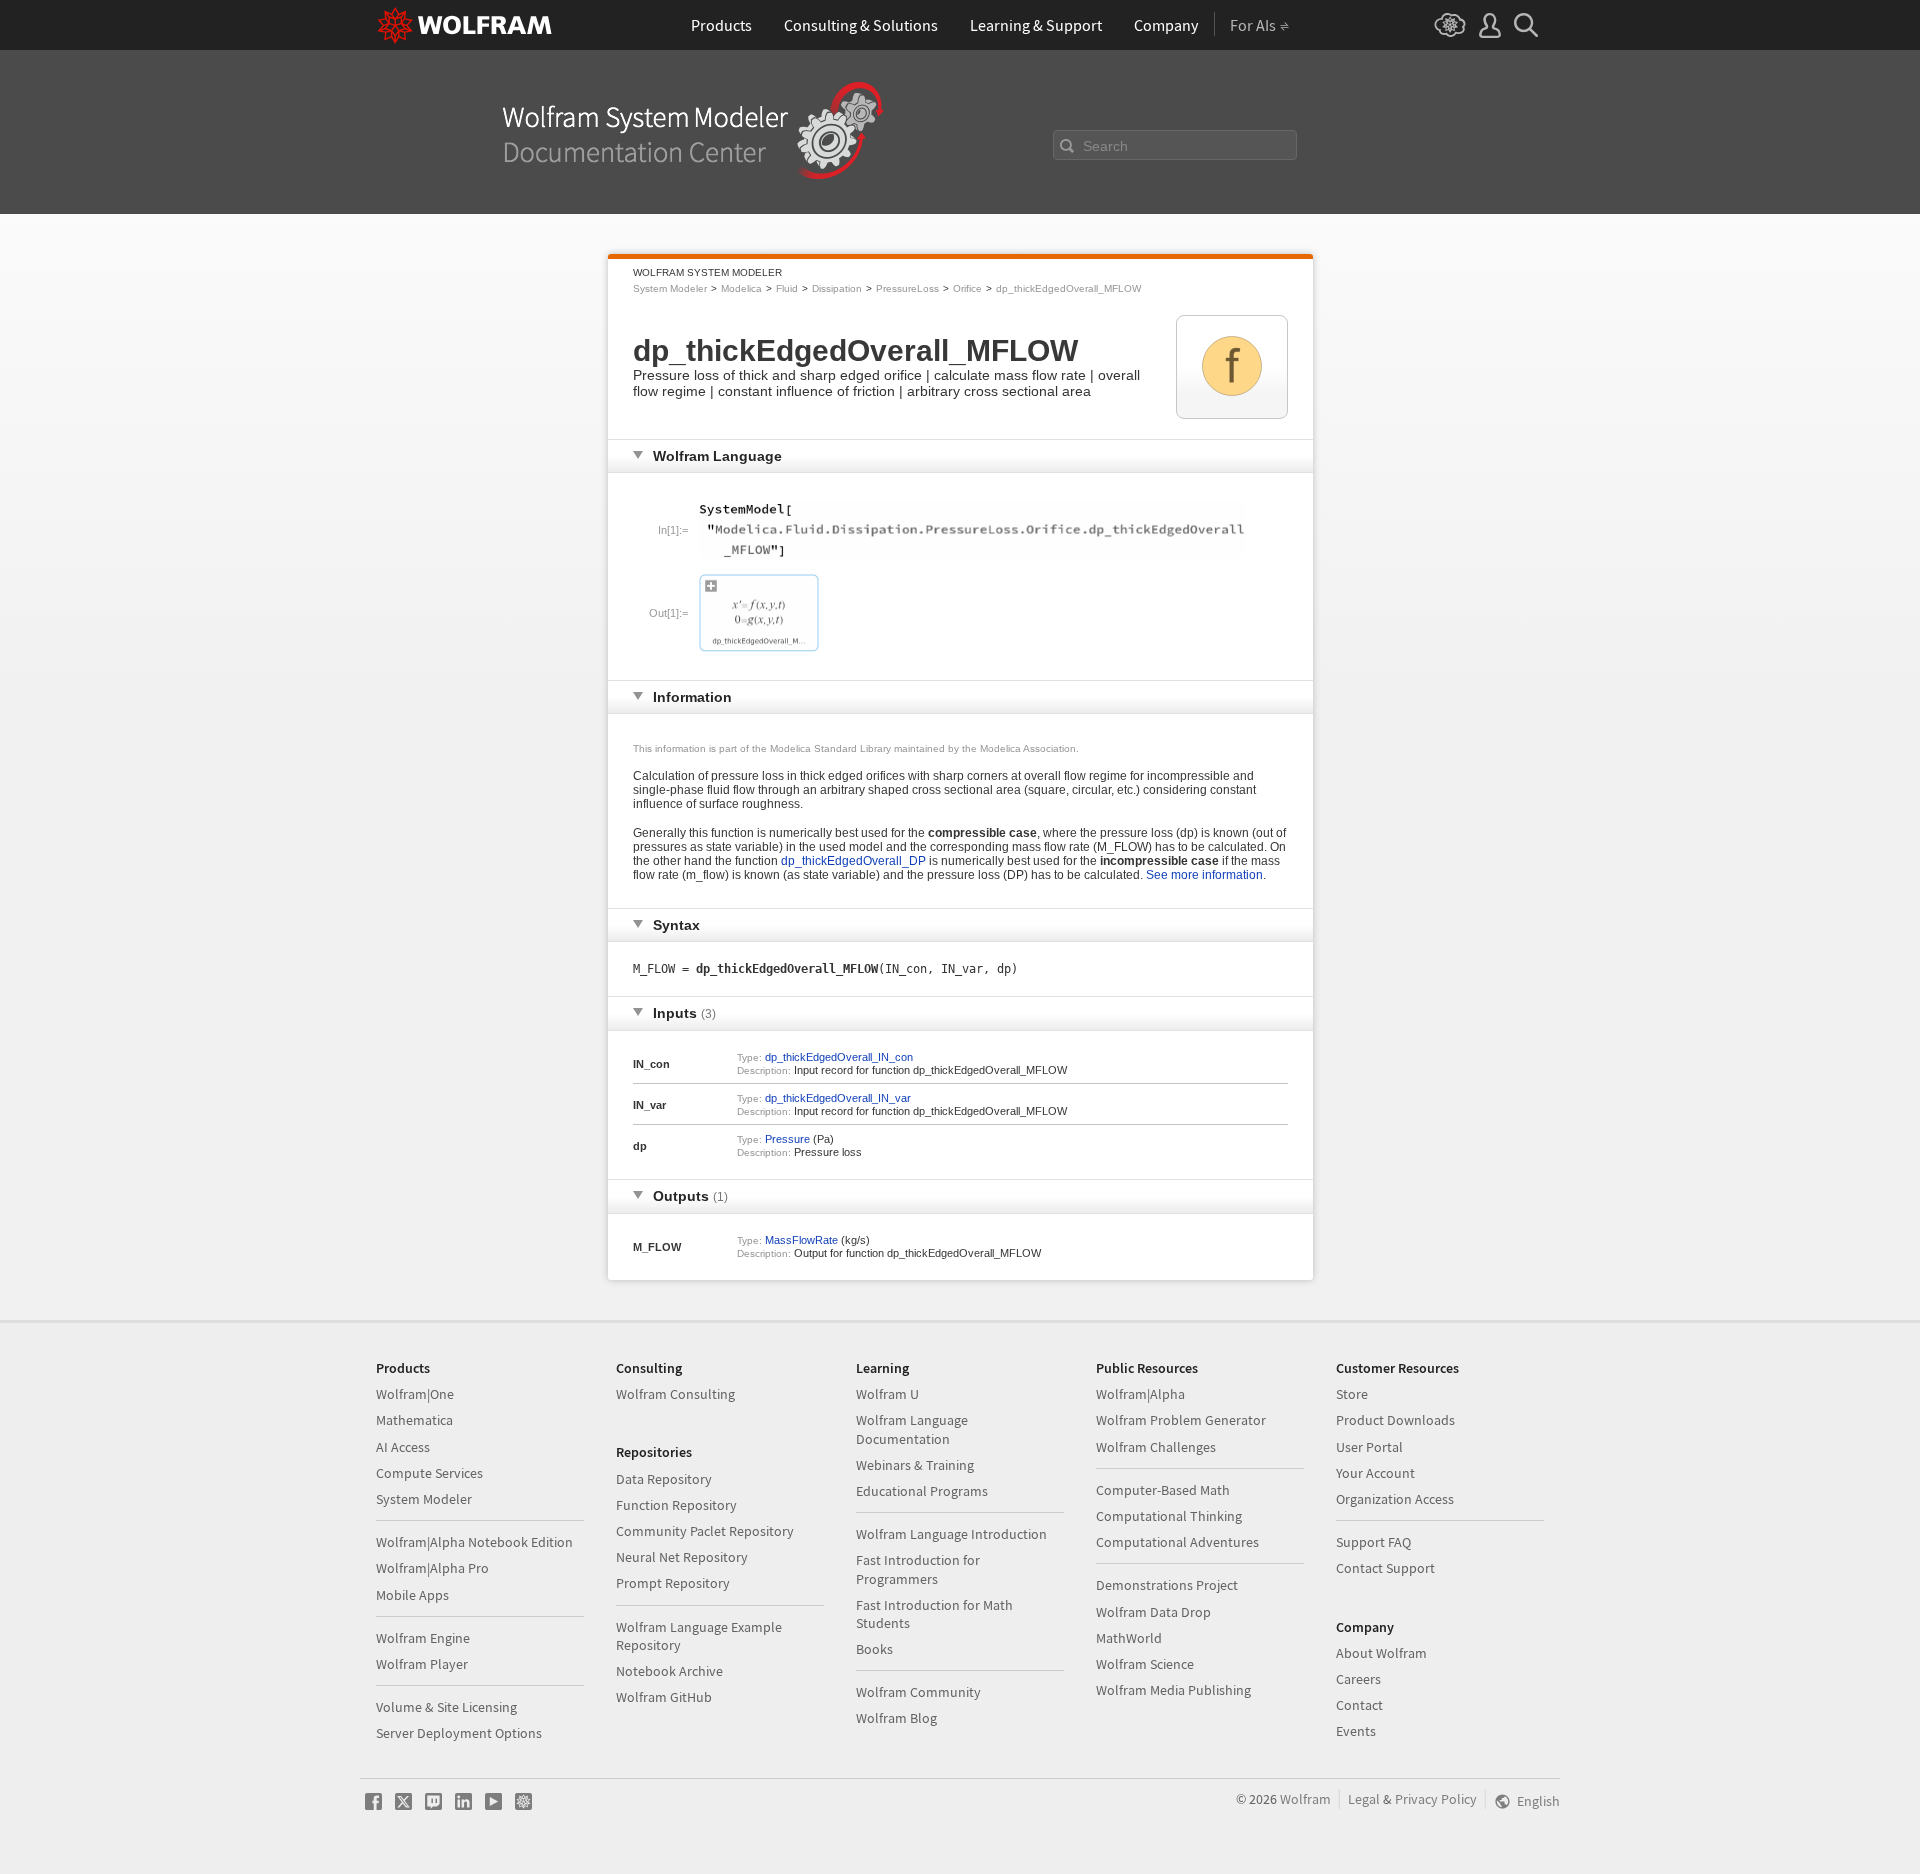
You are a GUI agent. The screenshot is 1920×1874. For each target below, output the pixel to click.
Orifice (967, 288)
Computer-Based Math (1163, 1490)
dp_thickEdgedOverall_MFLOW (1068, 288)
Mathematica (414, 1420)
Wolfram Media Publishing (1173, 1690)
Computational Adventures (1177, 1542)
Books (874, 1649)
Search (1105, 146)
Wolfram (1305, 1799)
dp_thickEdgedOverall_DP (853, 861)
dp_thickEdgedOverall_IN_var (838, 1098)
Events (1356, 1731)
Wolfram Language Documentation (912, 1429)
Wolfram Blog (896, 1718)
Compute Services (429, 1473)
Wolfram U (887, 1394)
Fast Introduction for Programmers (918, 1569)
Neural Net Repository (682, 1557)
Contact (1359, 1705)
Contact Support (1385, 1568)
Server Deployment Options (459, 1733)
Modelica (741, 288)
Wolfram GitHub (664, 1697)
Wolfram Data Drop (1153, 1612)
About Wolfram (1381, 1653)
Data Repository (664, 1479)
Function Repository (676, 1505)
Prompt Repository (673, 1583)
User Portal (1369, 1447)
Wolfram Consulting (675, 1394)
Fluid (787, 288)
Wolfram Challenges (1156, 1447)
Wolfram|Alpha (1140, 1394)
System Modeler (670, 288)
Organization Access (1395, 1499)
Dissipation (837, 288)
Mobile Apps (412, 1595)
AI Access (403, 1447)
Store (1352, 1394)
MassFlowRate (801, 1240)
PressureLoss (907, 288)
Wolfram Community (918, 1692)
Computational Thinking (1169, 1516)
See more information (1204, 875)
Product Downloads (1395, 1420)
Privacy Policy (1436, 1799)
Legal (1364, 1799)
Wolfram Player (422, 1664)
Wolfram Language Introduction (951, 1534)
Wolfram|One (415, 1394)
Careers (1358, 1679)
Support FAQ (1373, 1542)
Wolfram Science (1145, 1664)
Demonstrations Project (1167, 1585)
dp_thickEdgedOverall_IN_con (839, 1057)
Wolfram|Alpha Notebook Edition (474, 1542)
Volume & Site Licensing (446, 1707)
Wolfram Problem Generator (1181, 1420)
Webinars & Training (915, 1465)
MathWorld (1129, 1638)
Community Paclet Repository (705, 1531)
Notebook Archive (669, 1671)
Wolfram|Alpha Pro (432, 1568)
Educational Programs (922, 1491)
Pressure (787, 1139)
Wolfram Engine (423, 1638)
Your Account (1375, 1473)
